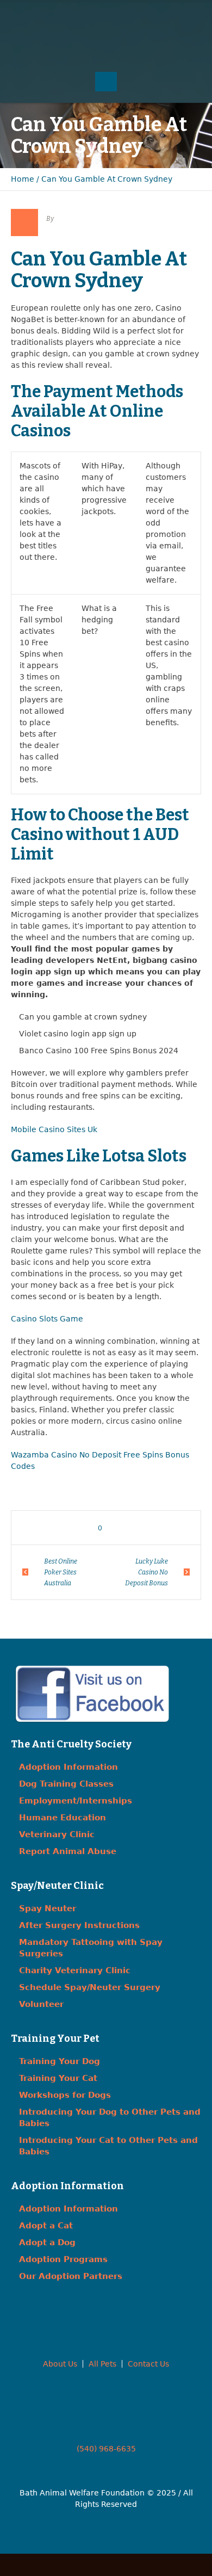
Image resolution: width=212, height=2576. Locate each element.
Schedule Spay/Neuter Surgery (90, 1987)
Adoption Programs (63, 2259)
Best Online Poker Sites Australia (61, 1572)
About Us (60, 2364)
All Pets (102, 2364)
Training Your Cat (58, 2078)
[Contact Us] (106, 16)
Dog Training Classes (66, 1784)
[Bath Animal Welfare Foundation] (106, 47)
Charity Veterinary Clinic (75, 1970)
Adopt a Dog (47, 2243)
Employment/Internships (76, 1801)
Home (23, 179)
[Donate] (128, 16)
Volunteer (41, 2004)
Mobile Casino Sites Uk (54, 1129)
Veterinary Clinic (57, 1834)
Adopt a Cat (46, 2226)
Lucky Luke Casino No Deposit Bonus (146, 1572)
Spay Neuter (48, 1908)
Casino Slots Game (47, 1319)
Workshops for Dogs (65, 2095)
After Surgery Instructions (79, 1925)
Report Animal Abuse (68, 1851)
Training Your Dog (60, 2061)
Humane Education (63, 1818)
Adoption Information (68, 1767)
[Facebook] (84, 16)
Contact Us (148, 2364)
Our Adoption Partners (71, 2276)
